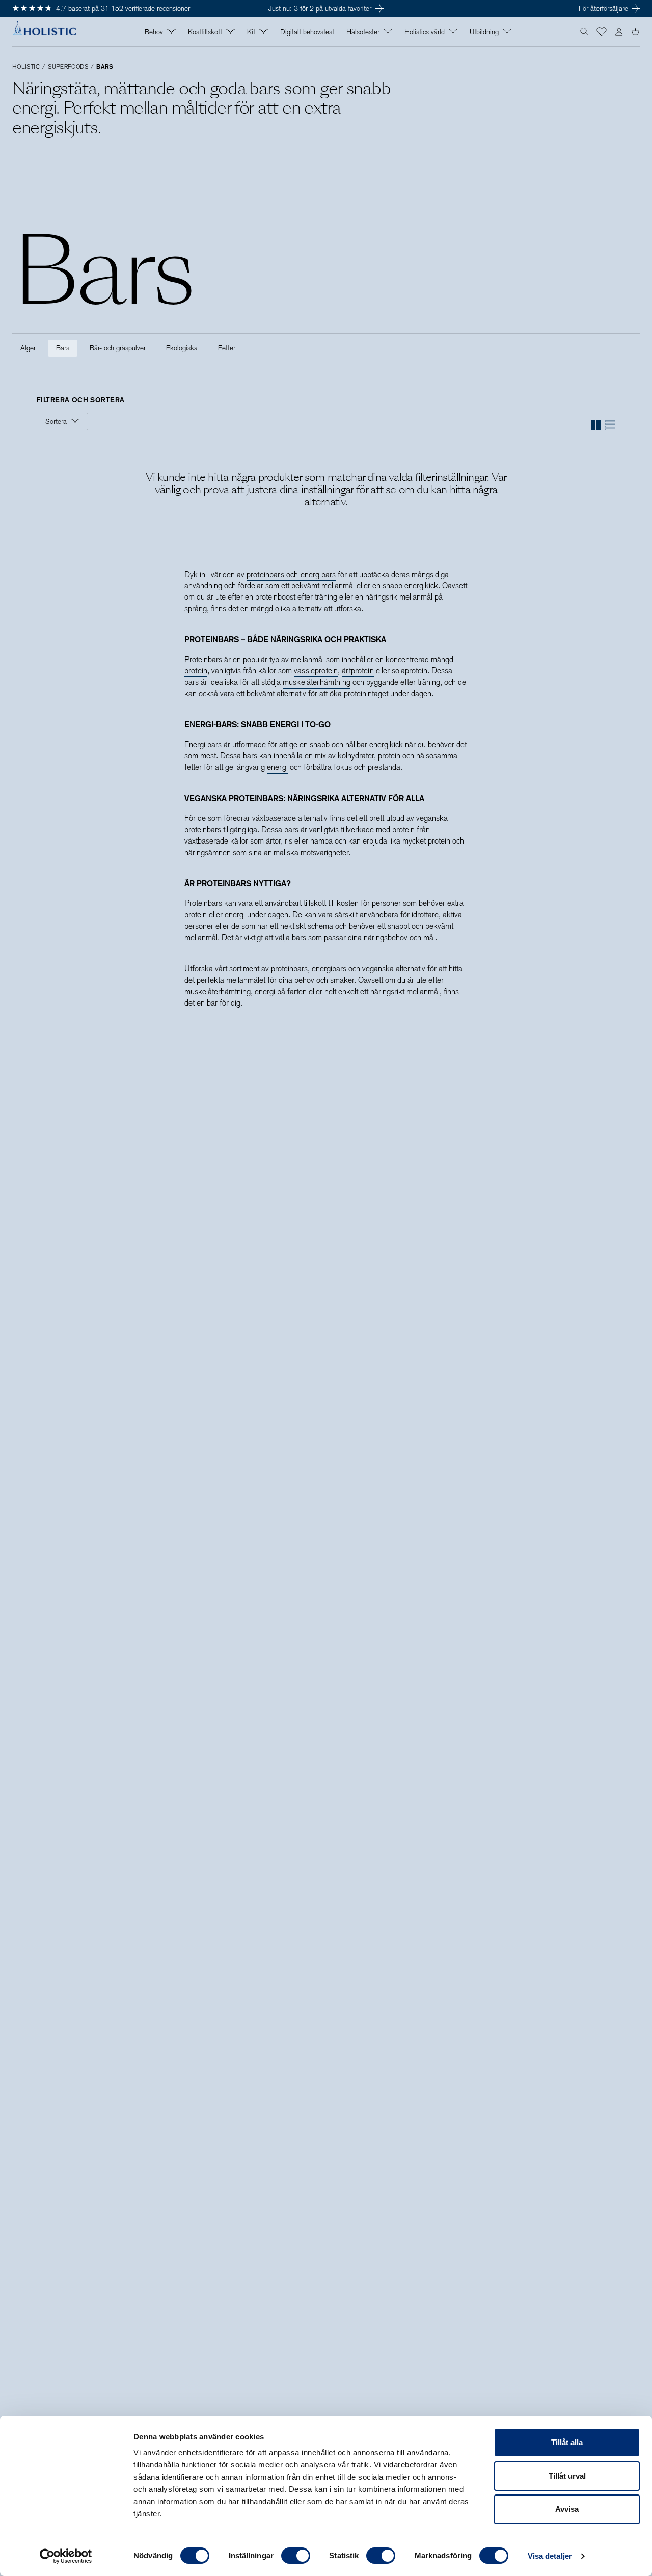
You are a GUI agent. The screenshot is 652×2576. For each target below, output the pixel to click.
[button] (602, 32)
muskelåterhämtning (317, 682)
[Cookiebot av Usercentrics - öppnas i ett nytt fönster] (66, 2556)
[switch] (296, 2556)
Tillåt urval (567, 2476)
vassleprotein (316, 671)
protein (196, 671)
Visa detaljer (550, 2556)
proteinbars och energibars (291, 574)
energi (277, 767)
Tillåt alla (567, 2442)
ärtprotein (358, 671)
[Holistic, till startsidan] (44, 32)
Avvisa (567, 2509)
